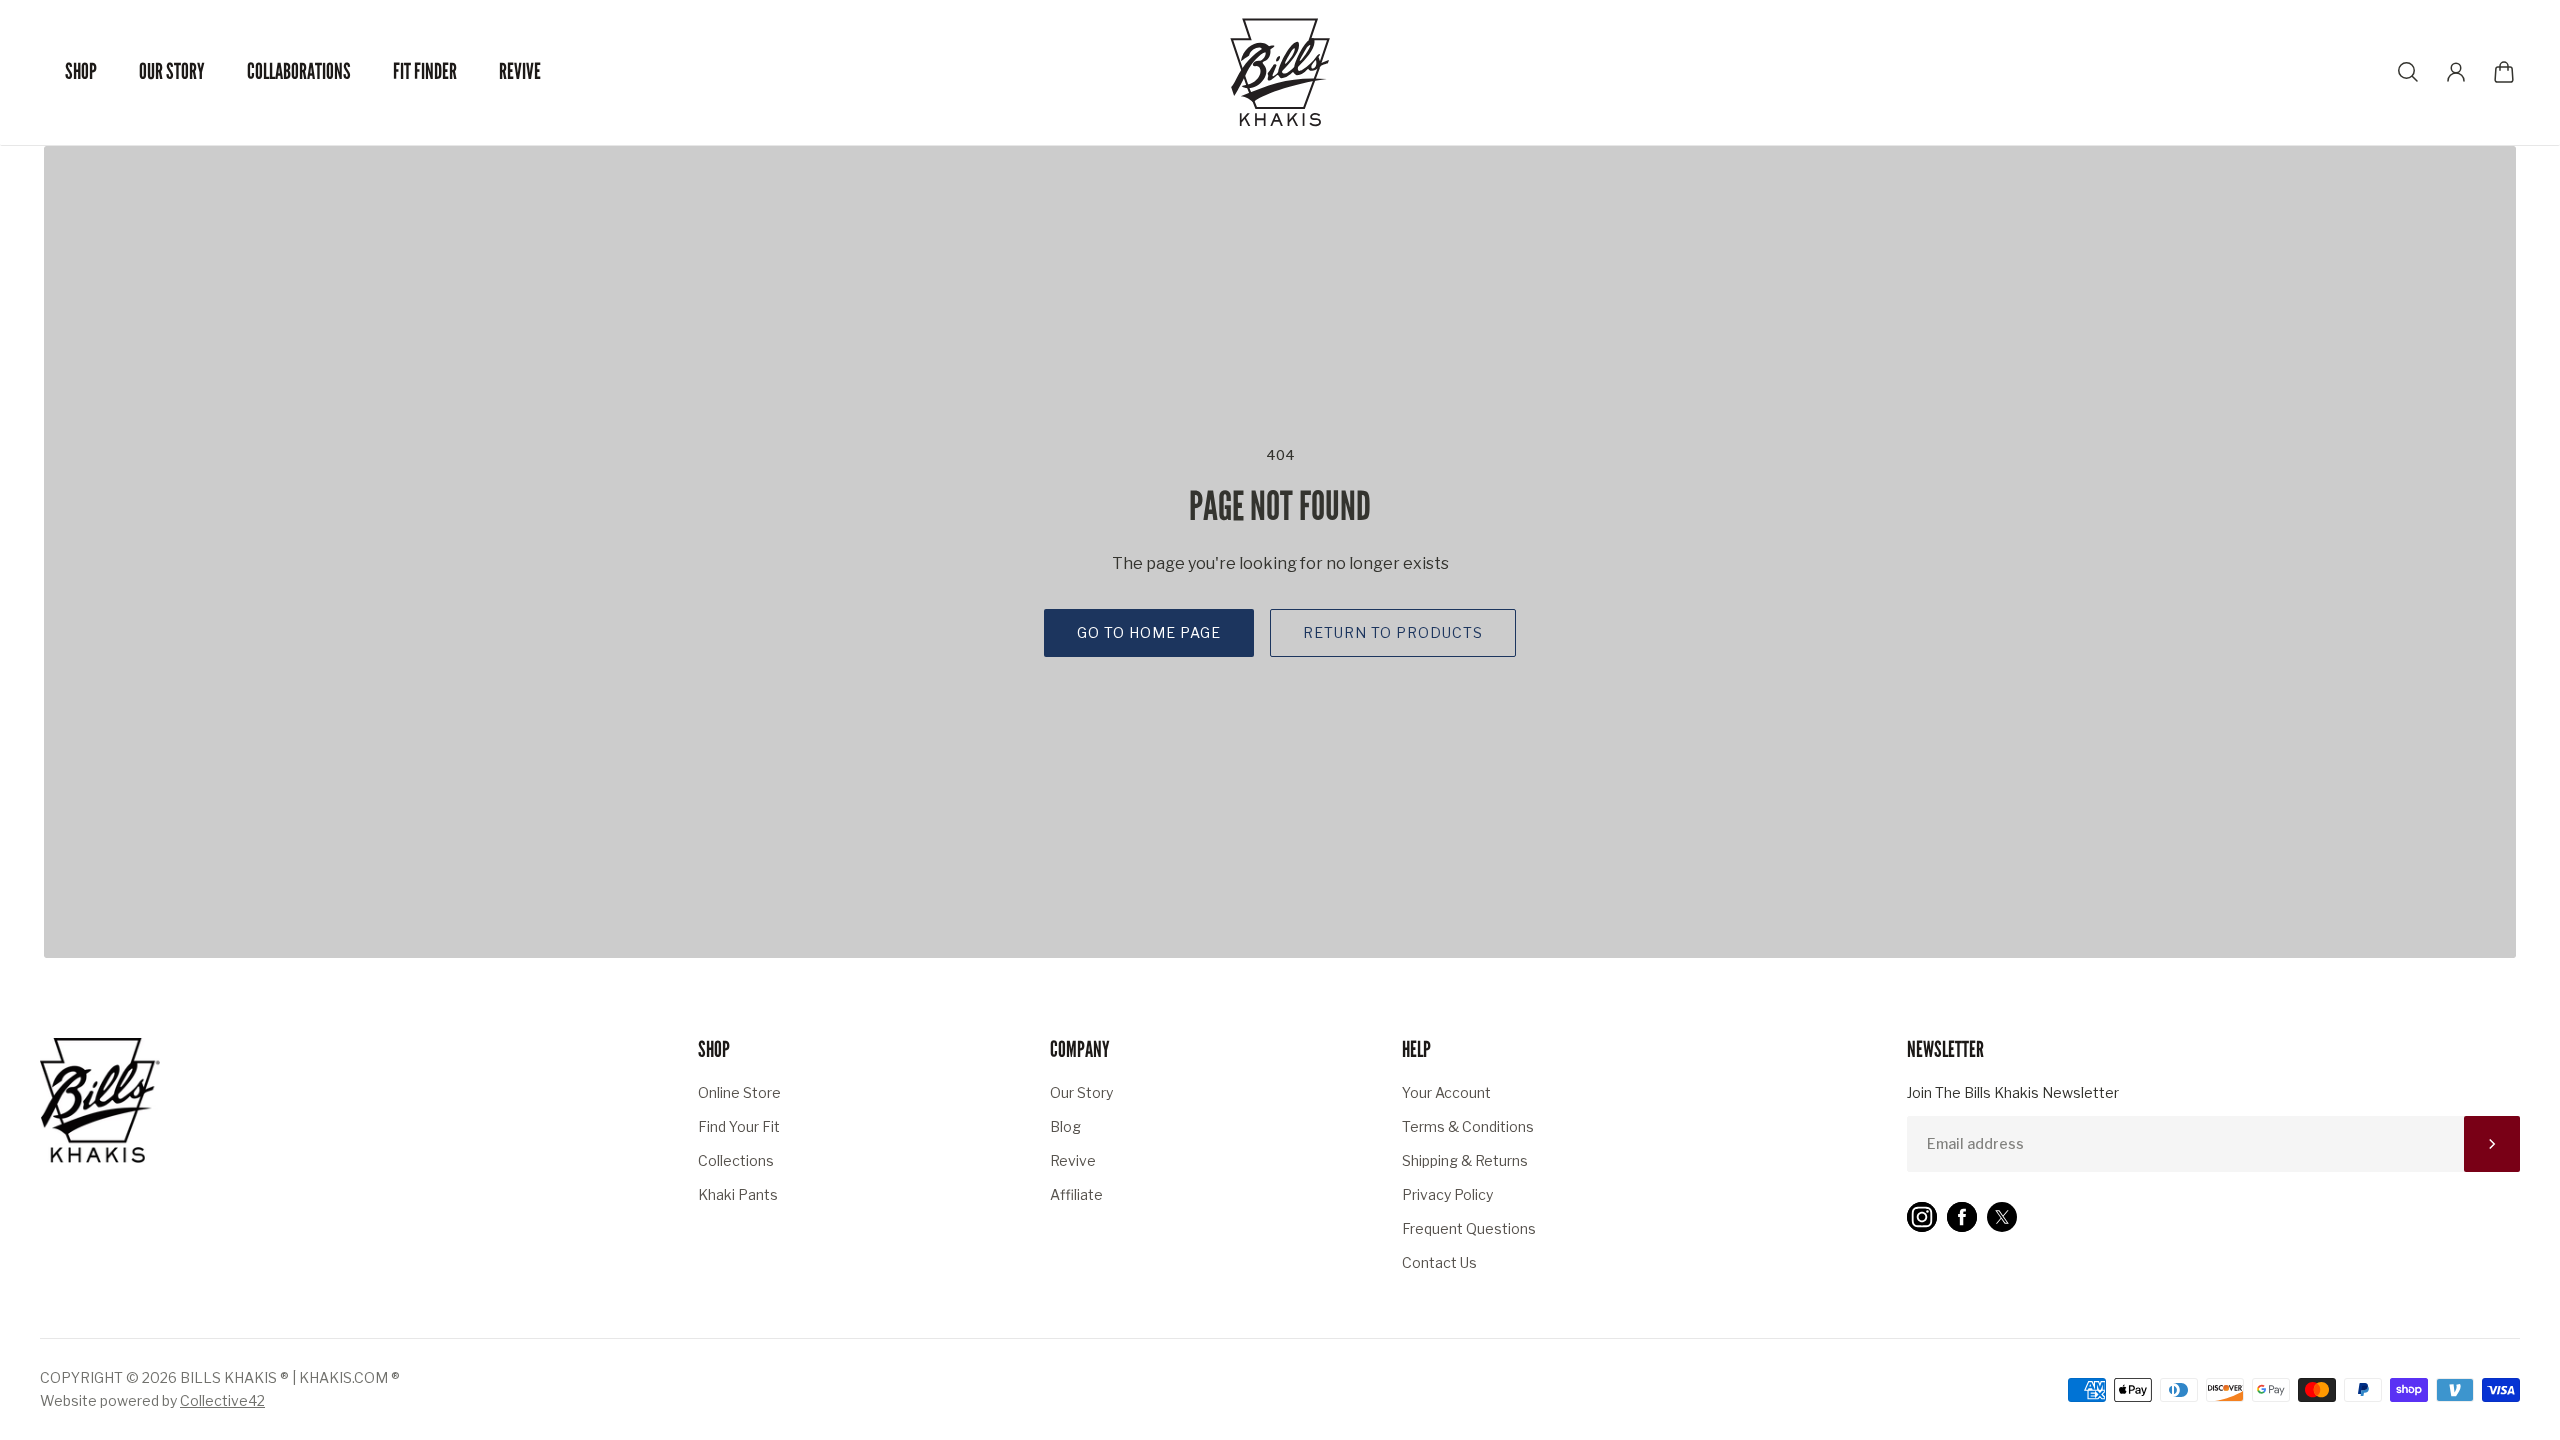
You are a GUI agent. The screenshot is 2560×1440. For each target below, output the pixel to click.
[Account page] (2456, 72)
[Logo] (1280, 72)
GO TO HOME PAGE (1149, 632)
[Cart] (2504, 72)
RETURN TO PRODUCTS (1393, 632)
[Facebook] (1962, 1217)
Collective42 (222, 1400)
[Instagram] (1922, 1217)
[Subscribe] (2492, 1144)
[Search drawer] (2408, 72)
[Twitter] (2002, 1217)
